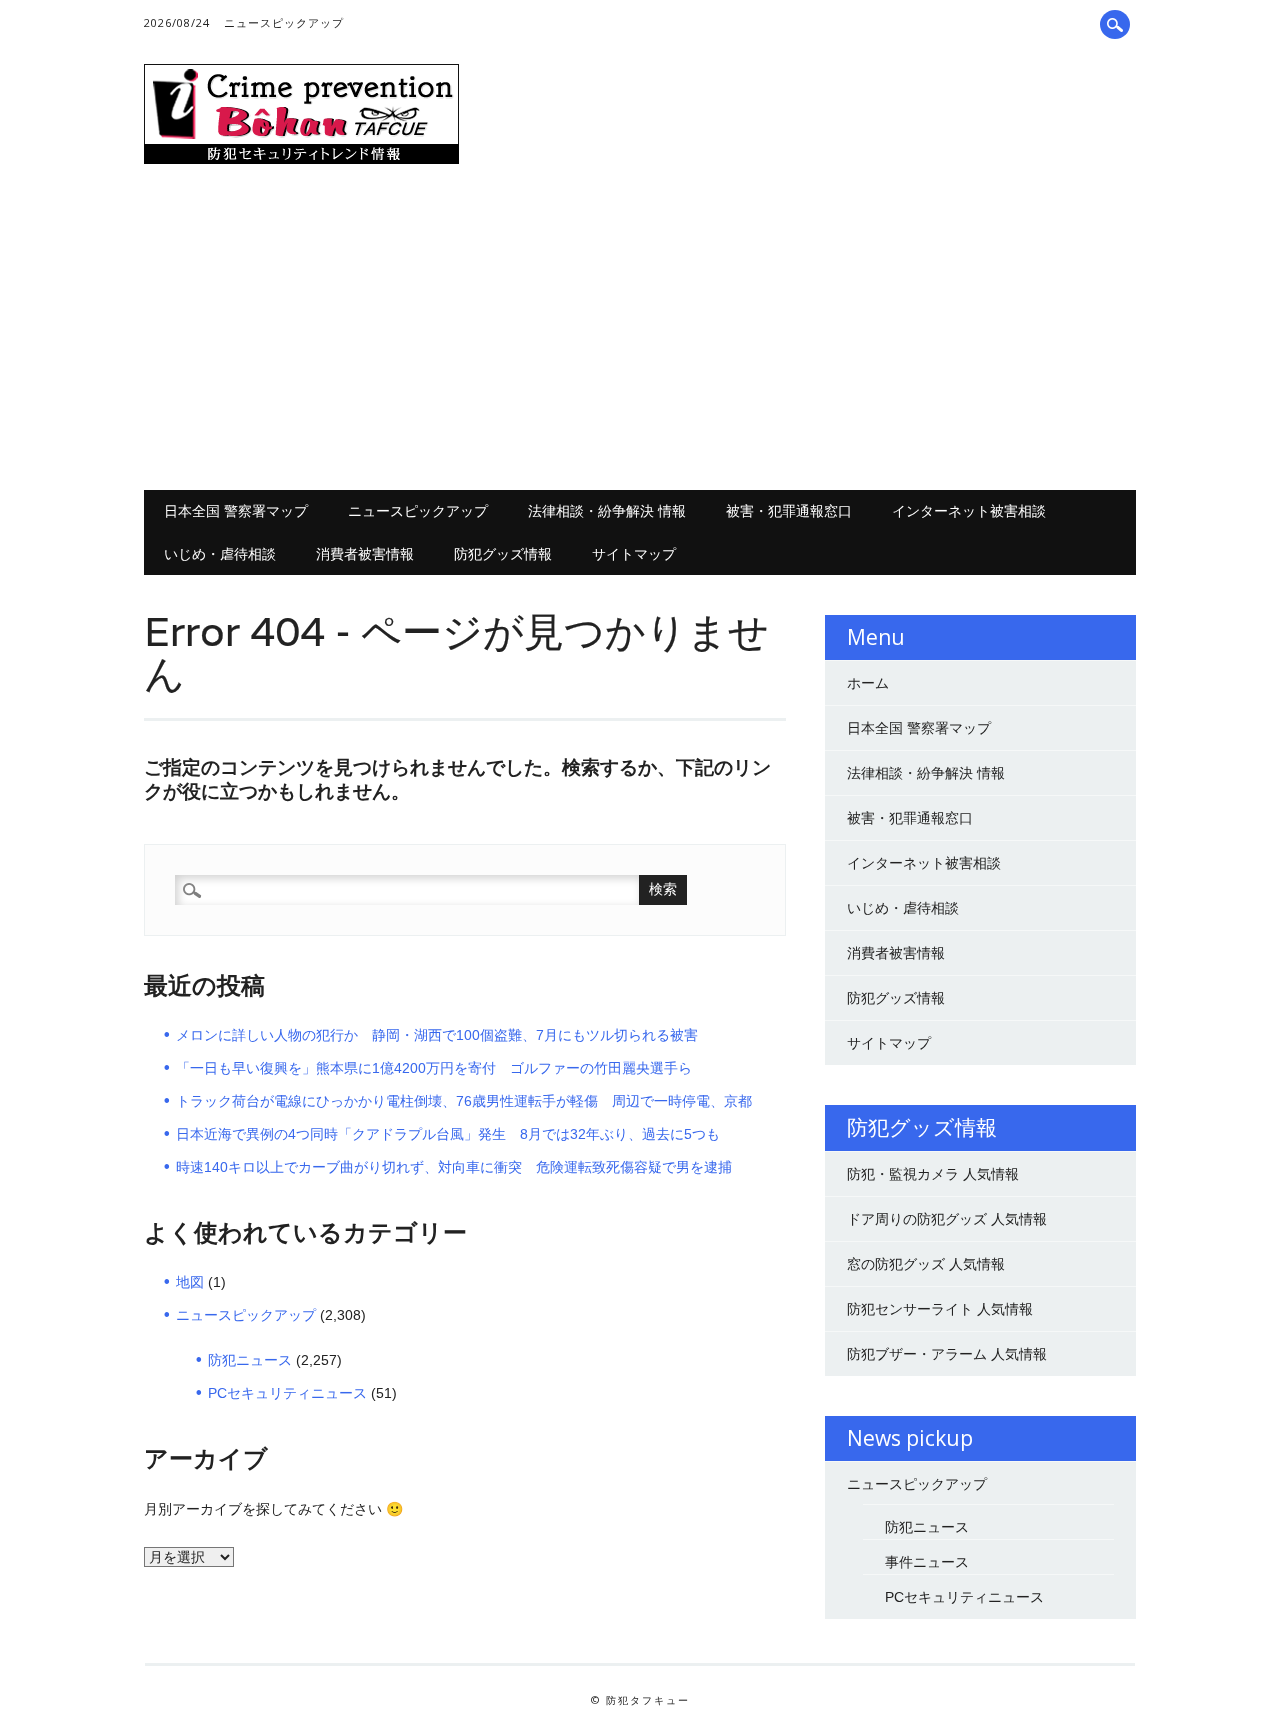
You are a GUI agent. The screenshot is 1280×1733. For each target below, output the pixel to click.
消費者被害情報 (365, 553)
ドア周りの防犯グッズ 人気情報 (947, 1219)
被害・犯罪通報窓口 (789, 510)
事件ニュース (927, 1562)
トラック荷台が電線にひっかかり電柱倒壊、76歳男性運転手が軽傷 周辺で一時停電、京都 (464, 1101)
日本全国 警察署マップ (236, 510)
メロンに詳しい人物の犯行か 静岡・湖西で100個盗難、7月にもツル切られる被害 (437, 1035)
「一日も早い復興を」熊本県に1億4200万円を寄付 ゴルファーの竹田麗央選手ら (434, 1068)
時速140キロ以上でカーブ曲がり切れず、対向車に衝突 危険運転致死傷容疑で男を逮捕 (454, 1167)
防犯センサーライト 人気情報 (940, 1309)
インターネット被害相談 (969, 510)
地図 (190, 1282)
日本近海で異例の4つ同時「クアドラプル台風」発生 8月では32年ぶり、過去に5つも (448, 1134)
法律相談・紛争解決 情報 (607, 510)
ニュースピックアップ (284, 22)
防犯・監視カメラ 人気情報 (933, 1174)
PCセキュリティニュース (287, 1393)
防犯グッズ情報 (503, 553)
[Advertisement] (640, 330)
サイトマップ (634, 553)
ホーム (868, 683)
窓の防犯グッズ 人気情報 (926, 1264)
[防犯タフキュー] (301, 159)
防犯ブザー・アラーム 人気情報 (947, 1354)
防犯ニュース (250, 1360)
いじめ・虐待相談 (220, 553)
